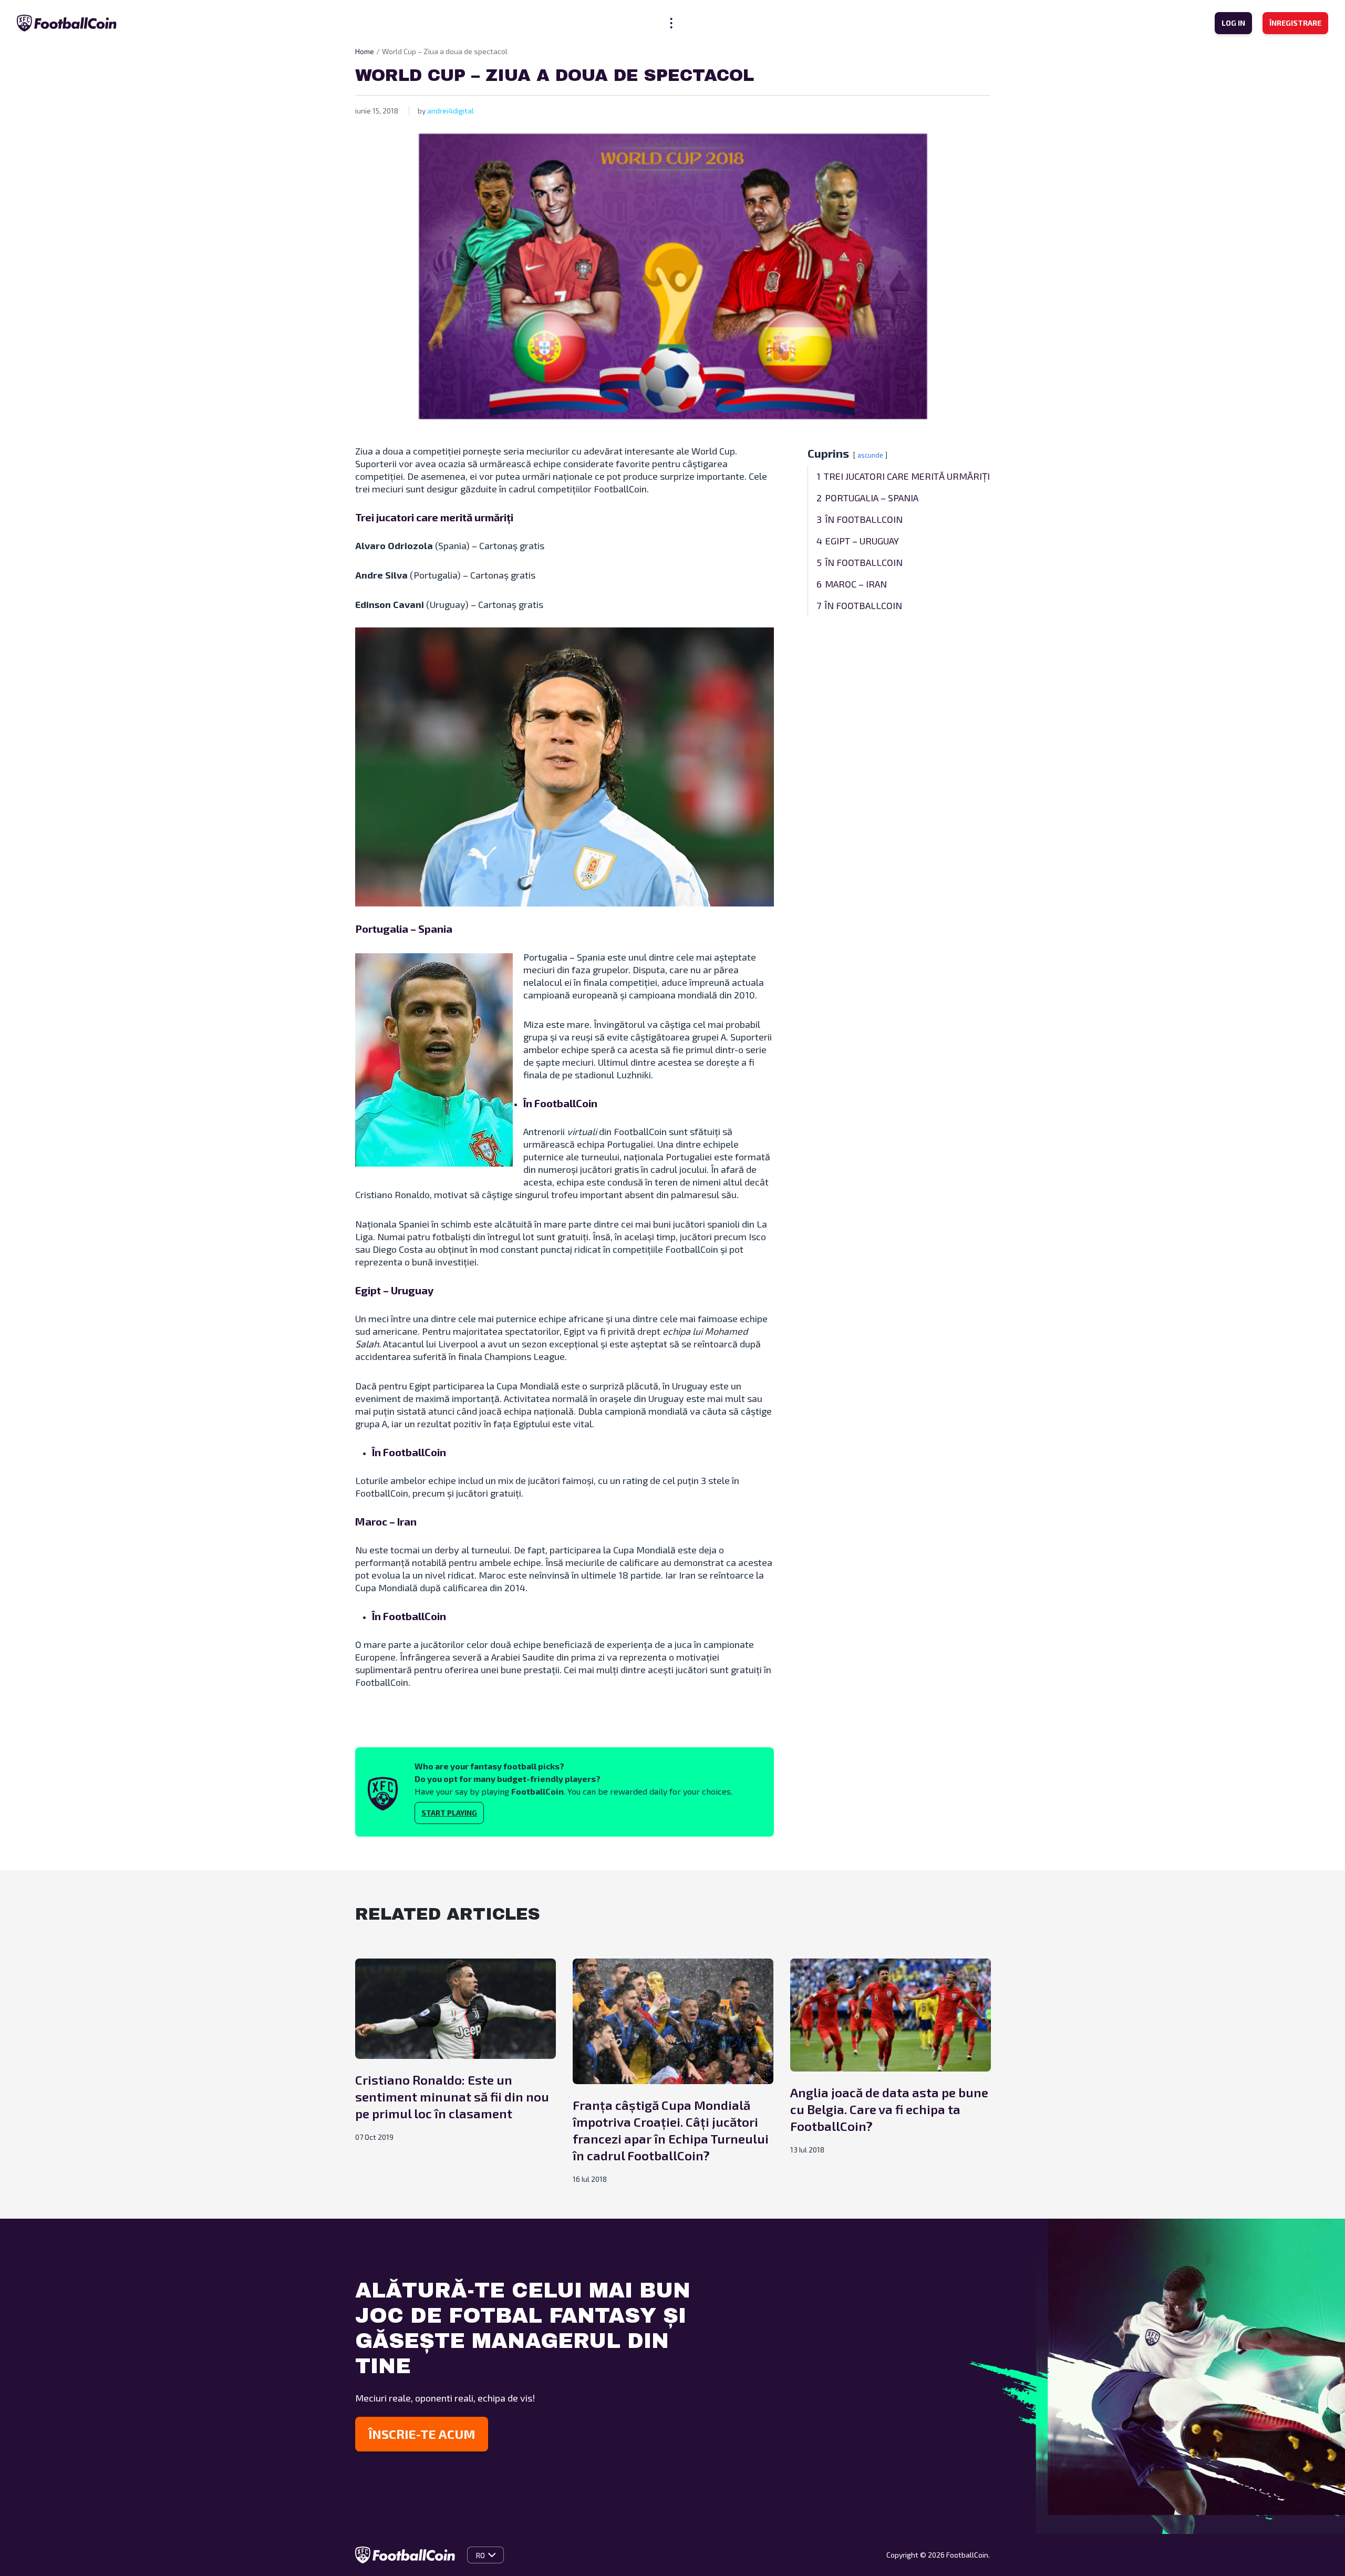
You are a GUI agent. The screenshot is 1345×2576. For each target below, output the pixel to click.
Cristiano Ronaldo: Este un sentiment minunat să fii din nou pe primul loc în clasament (452, 2096)
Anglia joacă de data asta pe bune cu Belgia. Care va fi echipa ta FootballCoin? (889, 2109)
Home (365, 51)
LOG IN (1233, 23)
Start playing (449, 1813)
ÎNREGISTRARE (1295, 23)
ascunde (870, 455)
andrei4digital (451, 111)
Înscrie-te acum (422, 2434)
